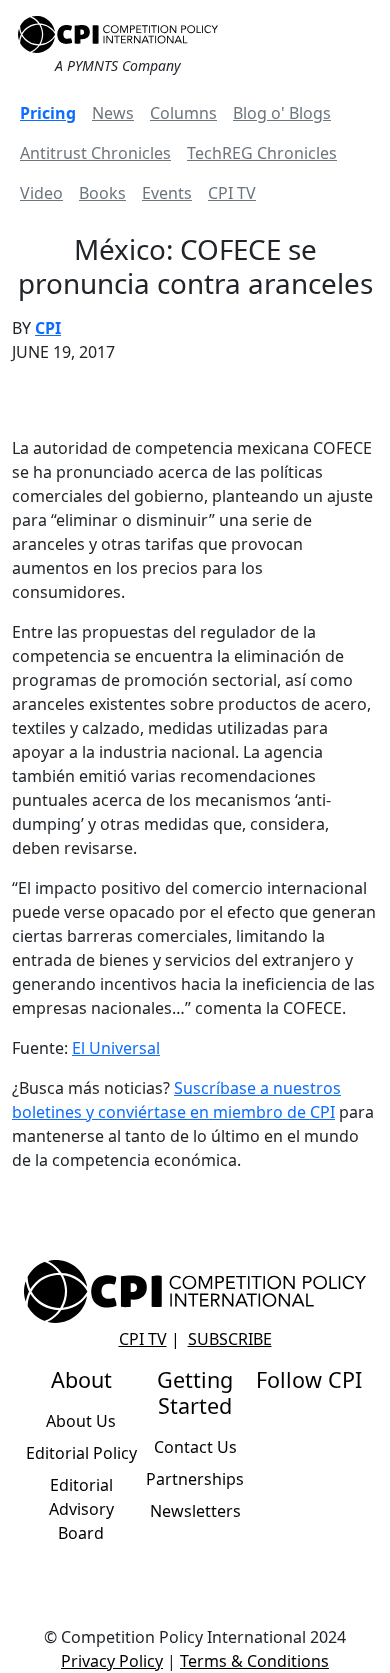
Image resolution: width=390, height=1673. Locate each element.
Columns (183, 113)
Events (167, 193)
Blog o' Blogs (282, 113)
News (113, 113)
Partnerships (195, 1479)
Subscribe (230, 1339)
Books (102, 193)
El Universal (116, 1048)
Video (41, 193)
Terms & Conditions (254, 1661)
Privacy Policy (112, 1661)
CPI (48, 328)
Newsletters (195, 1511)
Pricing (48, 113)
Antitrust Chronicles (95, 153)
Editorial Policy (81, 1453)
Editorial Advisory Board (81, 1509)
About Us (81, 1421)
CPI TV (232, 193)
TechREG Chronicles (262, 153)
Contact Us (195, 1447)
